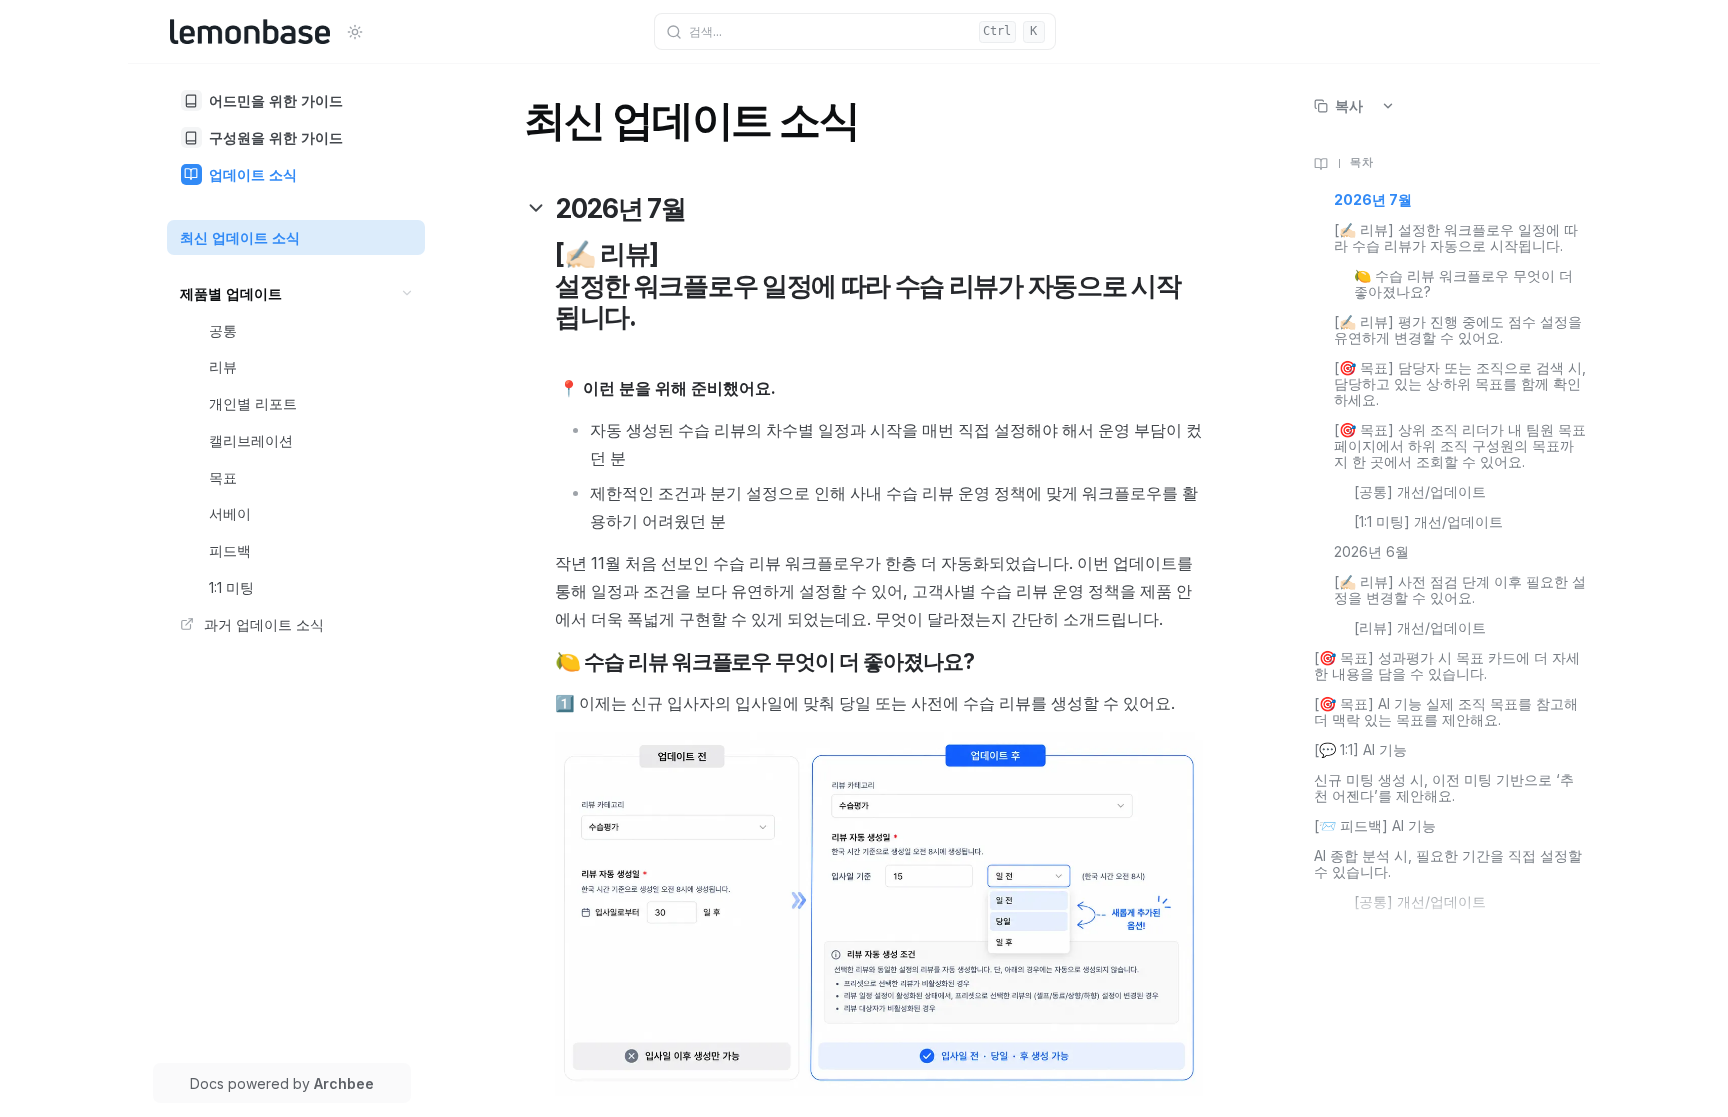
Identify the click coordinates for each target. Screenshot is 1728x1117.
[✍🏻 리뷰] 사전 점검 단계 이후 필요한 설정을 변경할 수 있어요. (1460, 590)
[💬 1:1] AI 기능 (1360, 750)
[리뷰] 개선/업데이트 (1420, 628)
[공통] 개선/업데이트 (1420, 492)
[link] (296, 100)
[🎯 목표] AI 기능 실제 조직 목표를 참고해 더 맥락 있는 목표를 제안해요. (1446, 712)
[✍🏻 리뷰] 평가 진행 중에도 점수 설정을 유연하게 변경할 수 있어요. (1458, 330)
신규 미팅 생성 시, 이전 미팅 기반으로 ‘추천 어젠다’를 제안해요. (1444, 788)
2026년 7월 (1373, 200)
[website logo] (250, 32)
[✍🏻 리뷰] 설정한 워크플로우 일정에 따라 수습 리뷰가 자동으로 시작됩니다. (1456, 238)
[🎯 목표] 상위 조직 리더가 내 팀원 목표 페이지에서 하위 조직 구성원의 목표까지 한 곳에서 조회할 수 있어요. (1460, 446)
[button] (407, 293)
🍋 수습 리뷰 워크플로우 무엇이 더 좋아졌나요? (1463, 284)
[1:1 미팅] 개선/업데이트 (1428, 522)
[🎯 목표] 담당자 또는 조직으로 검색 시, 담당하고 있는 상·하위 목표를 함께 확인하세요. (1460, 384)
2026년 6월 (1371, 552)
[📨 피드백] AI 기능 (1375, 826)
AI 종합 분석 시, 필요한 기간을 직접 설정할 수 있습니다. (1448, 864)
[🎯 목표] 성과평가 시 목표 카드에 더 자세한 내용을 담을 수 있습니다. (1447, 666)
